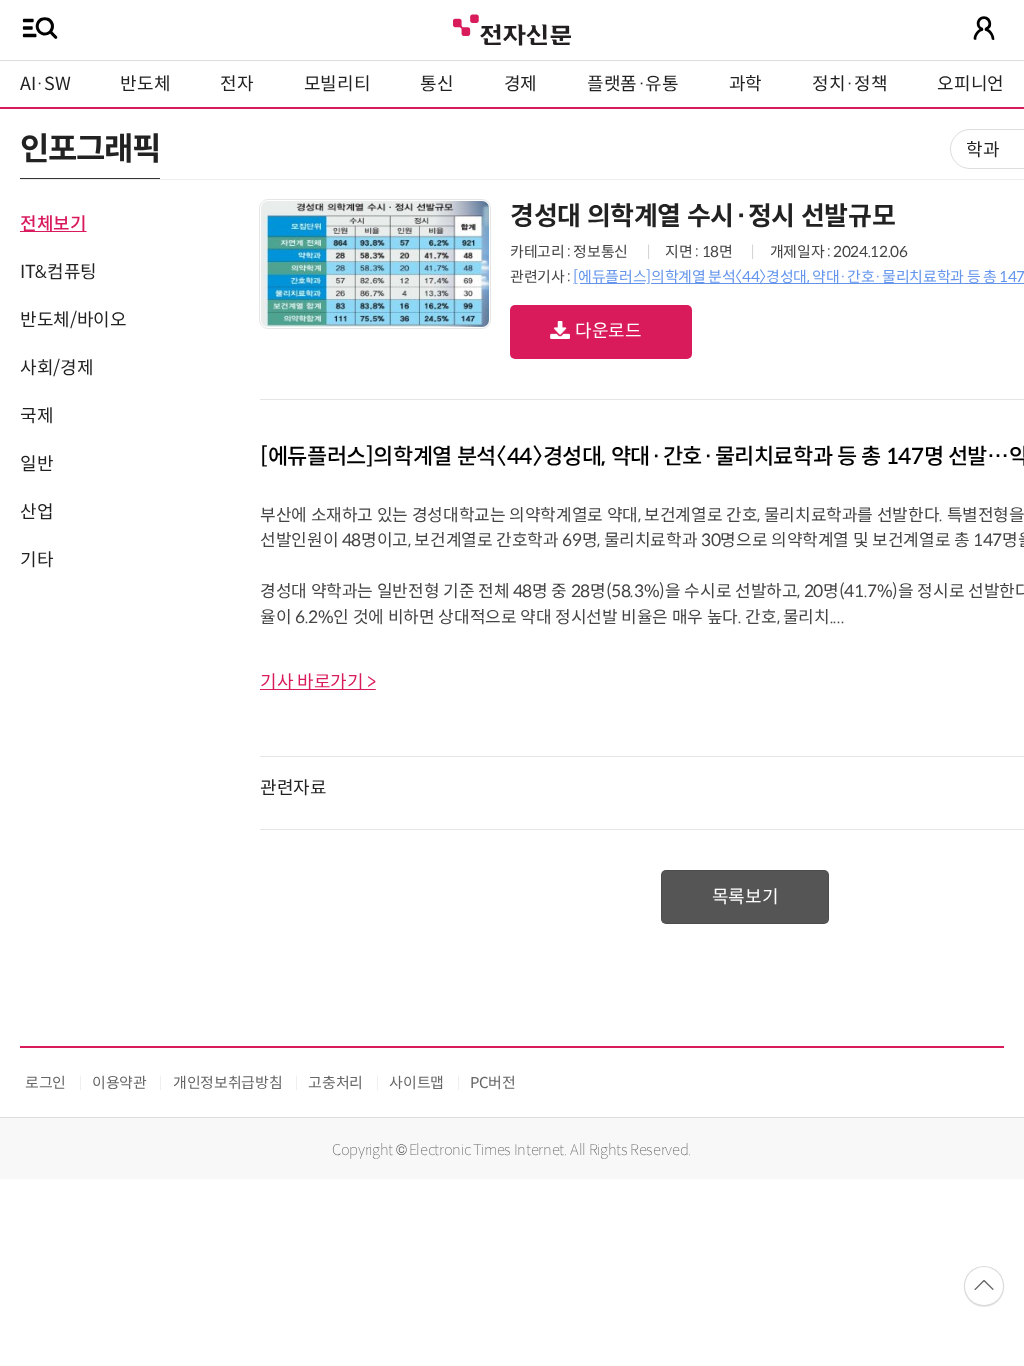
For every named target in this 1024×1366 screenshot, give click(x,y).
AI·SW (45, 84)
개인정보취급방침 (227, 1082)
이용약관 (119, 1082)
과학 (745, 84)
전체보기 (53, 224)
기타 (36, 560)
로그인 (45, 1082)
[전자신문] (512, 27)
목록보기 (745, 897)
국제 (36, 416)
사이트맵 (416, 1082)
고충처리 (335, 1082)
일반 (36, 464)
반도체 (145, 84)
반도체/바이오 (73, 320)
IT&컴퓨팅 (58, 272)
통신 (436, 84)
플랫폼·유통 (633, 84)
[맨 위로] (984, 1286)
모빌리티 (337, 84)
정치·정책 (849, 84)
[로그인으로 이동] (984, 28)
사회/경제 (56, 368)
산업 (36, 512)
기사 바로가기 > (318, 682)
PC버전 (493, 1082)
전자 (236, 84)
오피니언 (970, 84)
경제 (520, 84)
